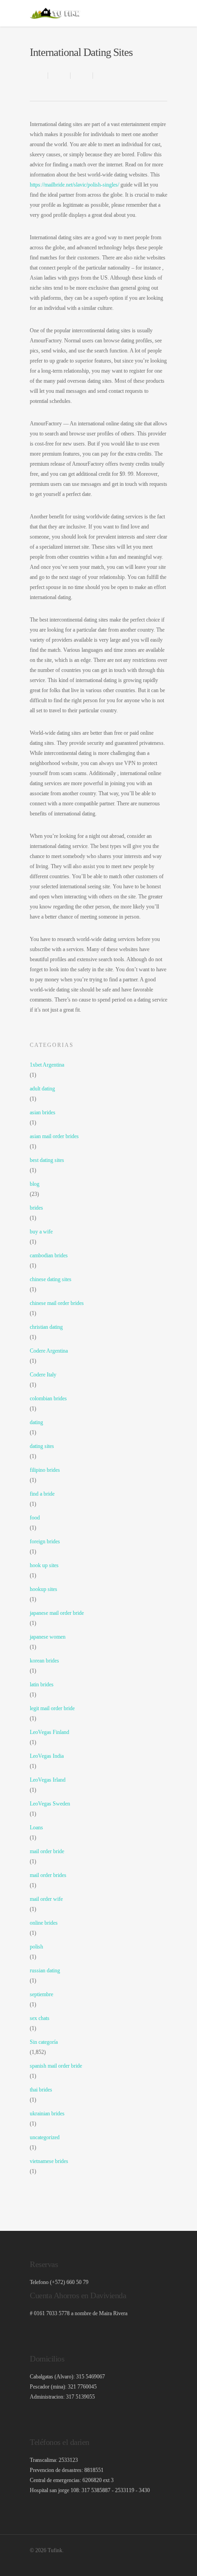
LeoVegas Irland (48, 1780)
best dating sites (47, 1160)
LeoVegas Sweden (50, 1804)
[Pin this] (103, 76)
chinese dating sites (51, 1279)
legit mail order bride (52, 1708)
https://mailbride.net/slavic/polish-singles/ (74, 185)
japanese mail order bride (57, 1613)
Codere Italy (43, 1375)
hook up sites (44, 1565)
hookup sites (44, 1589)
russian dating (45, 1971)
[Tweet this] (82, 76)
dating (36, 1422)
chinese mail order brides (57, 1303)
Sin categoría (44, 2042)
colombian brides (48, 1398)
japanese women (48, 1637)
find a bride (42, 1494)
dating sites (42, 1446)
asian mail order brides (54, 1136)
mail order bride (47, 1851)
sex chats (40, 2018)
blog (35, 1184)
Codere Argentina (49, 1351)
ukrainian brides (47, 2114)
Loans (36, 1827)
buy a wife (41, 1232)
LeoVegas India (47, 1756)
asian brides (43, 1112)
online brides (44, 1923)
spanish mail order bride (56, 2066)
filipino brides (45, 1470)
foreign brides (45, 1541)
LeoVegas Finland (49, 1732)
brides (36, 1208)
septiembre (41, 1994)
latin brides (42, 1684)
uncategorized (45, 2137)
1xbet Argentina (47, 1065)
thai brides (41, 2090)
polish (36, 1947)
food (35, 1518)
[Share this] (59, 76)
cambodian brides (49, 1255)
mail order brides (48, 1875)
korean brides (44, 1661)
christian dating (46, 1327)
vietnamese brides (49, 2161)
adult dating (42, 1089)
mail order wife (46, 1899)
